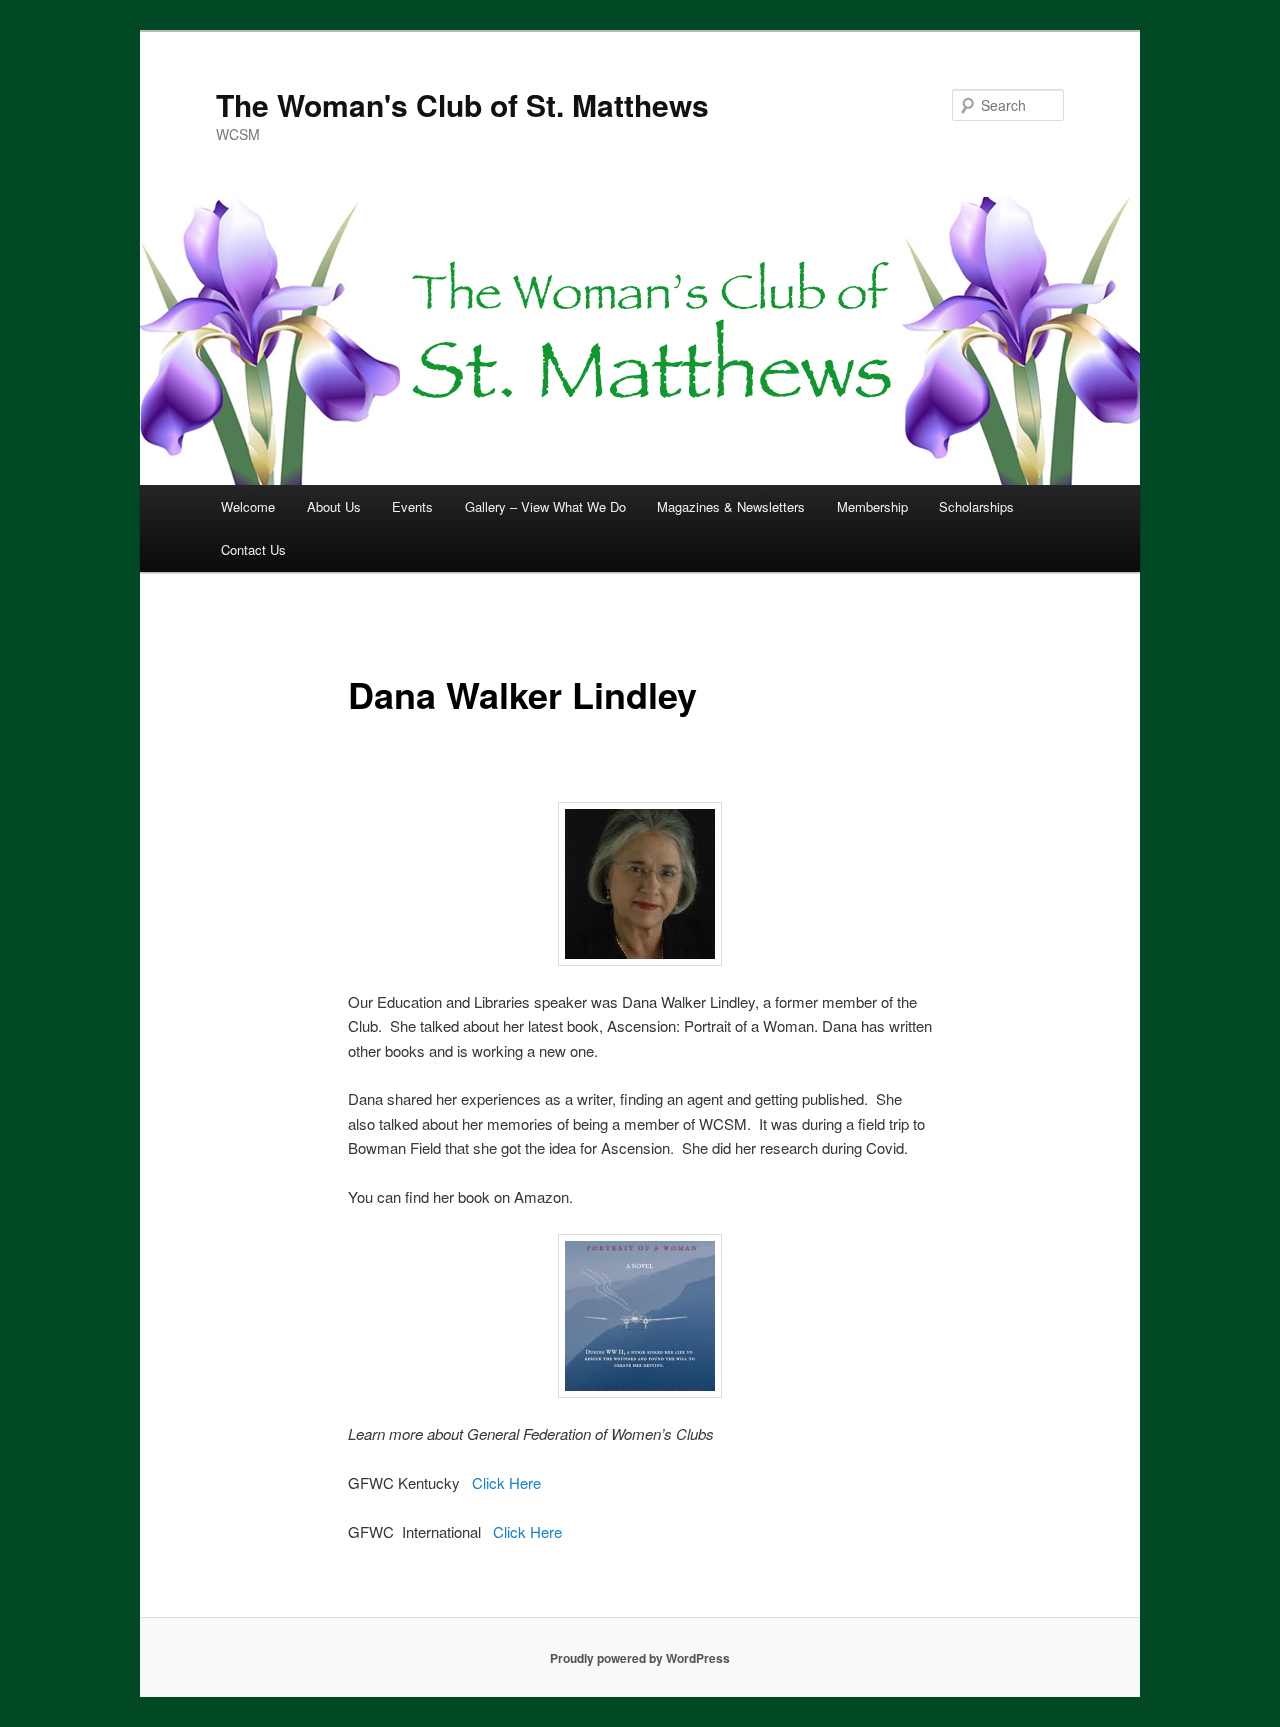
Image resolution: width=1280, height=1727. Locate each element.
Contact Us (253, 549)
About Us (334, 506)
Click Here (506, 1482)
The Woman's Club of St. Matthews (462, 104)
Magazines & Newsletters (731, 506)
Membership (872, 506)
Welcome (248, 506)
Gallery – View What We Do (545, 506)
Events (412, 506)
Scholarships (976, 506)
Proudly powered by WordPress (640, 1658)
